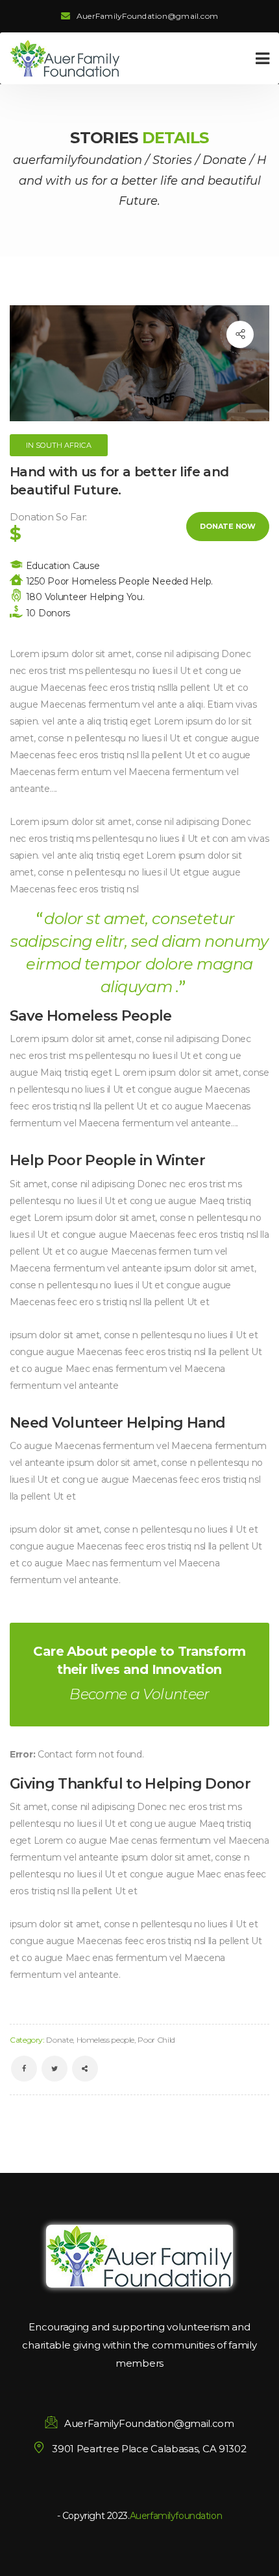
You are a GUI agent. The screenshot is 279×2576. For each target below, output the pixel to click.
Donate (59, 2040)
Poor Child (156, 2040)
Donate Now (228, 526)
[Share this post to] (240, 334)
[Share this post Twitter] (55, 2069)
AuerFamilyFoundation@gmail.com (147, 16)
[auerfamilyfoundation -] (65, 58)
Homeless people (106, 2040)
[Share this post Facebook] (24, 2069)
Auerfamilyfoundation (176, 2516)
